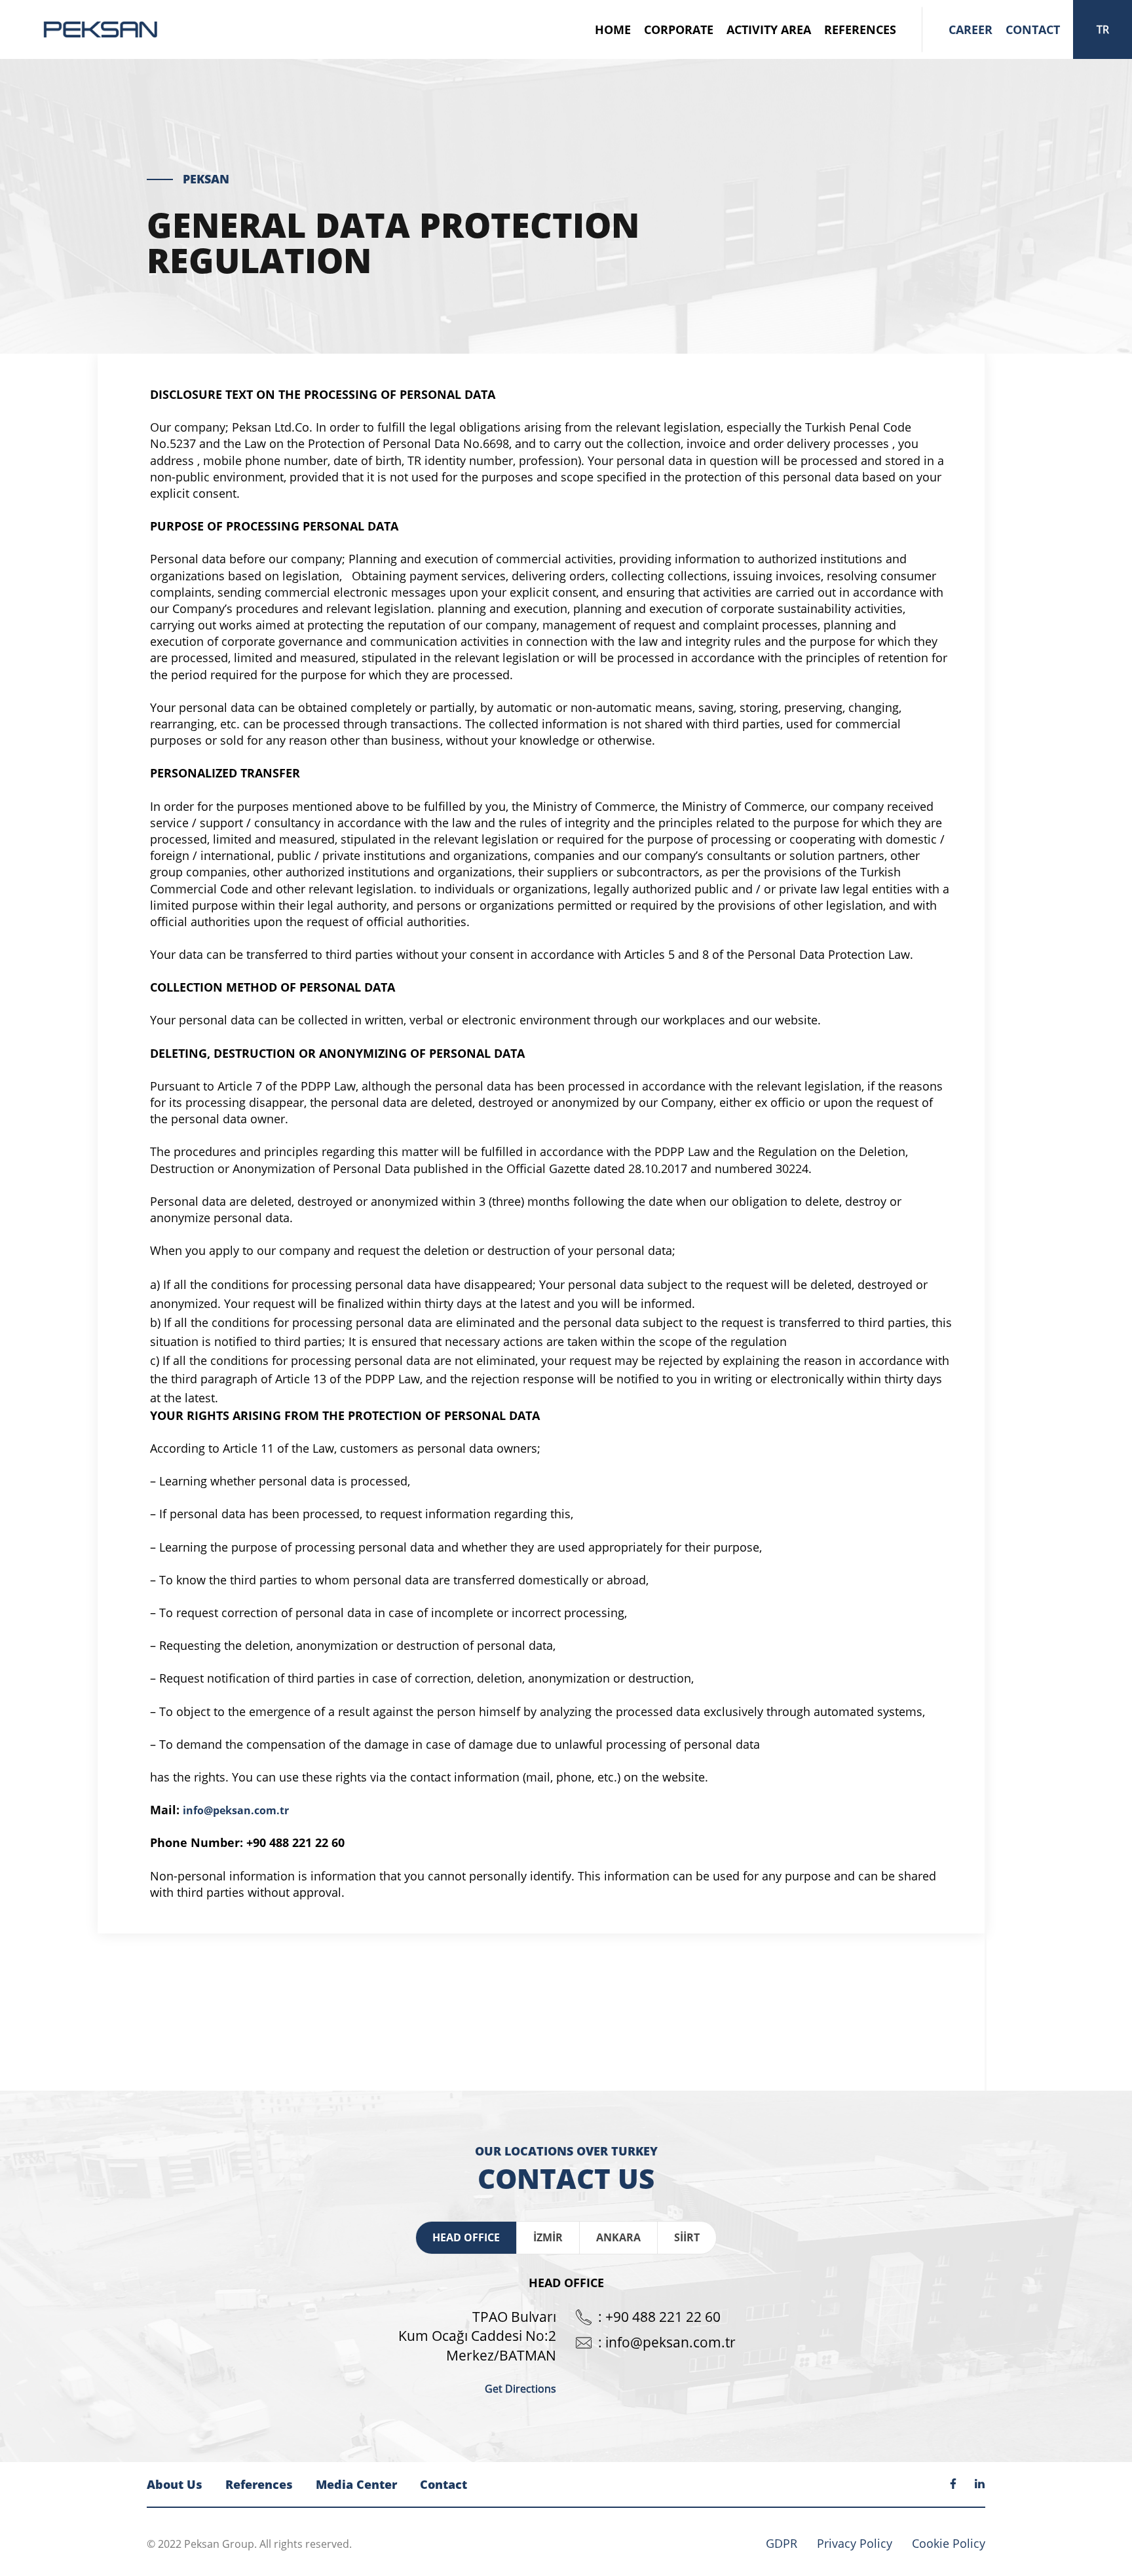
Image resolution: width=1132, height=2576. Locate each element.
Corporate (679, 29)
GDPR (782, 2543)
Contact (1033, 29)
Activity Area (769, 29)
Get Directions (520, 2389)
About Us (175, 2484)
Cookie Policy (949, 2543)
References (860, 29)
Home (613, 29)
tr (1103, 29)
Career (971, 29)
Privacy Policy (855, 2543)
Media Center (356, 2484)
